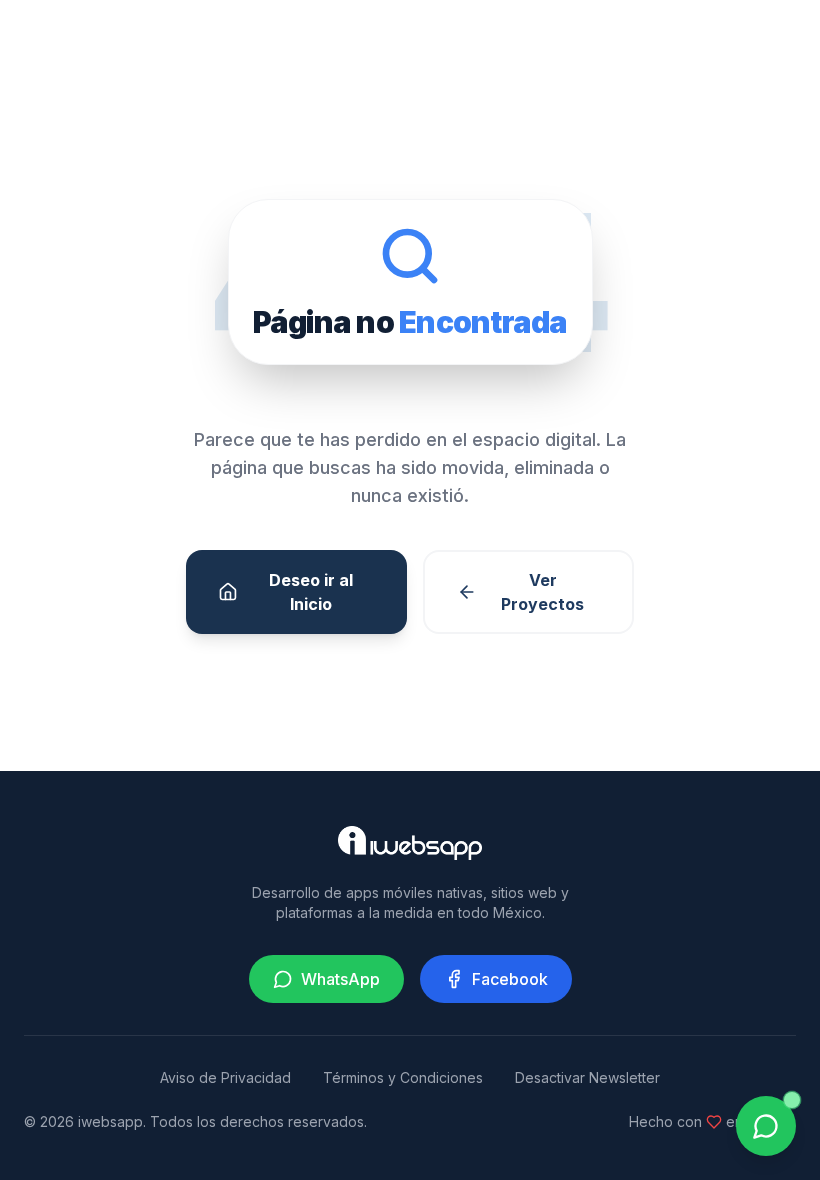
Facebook (510, 979)
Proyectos (510, 39)
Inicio (203, 39)
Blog (600, 39)
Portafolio (400, 39)
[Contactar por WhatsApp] (766, 1126)
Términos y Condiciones (403, 1077)
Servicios (294, 39)
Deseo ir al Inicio (311, 592)
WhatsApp (340, 979)
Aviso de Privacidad (225, 1077)
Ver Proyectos (542, 592)
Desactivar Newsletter (587, 1077)
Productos (691, 39)
